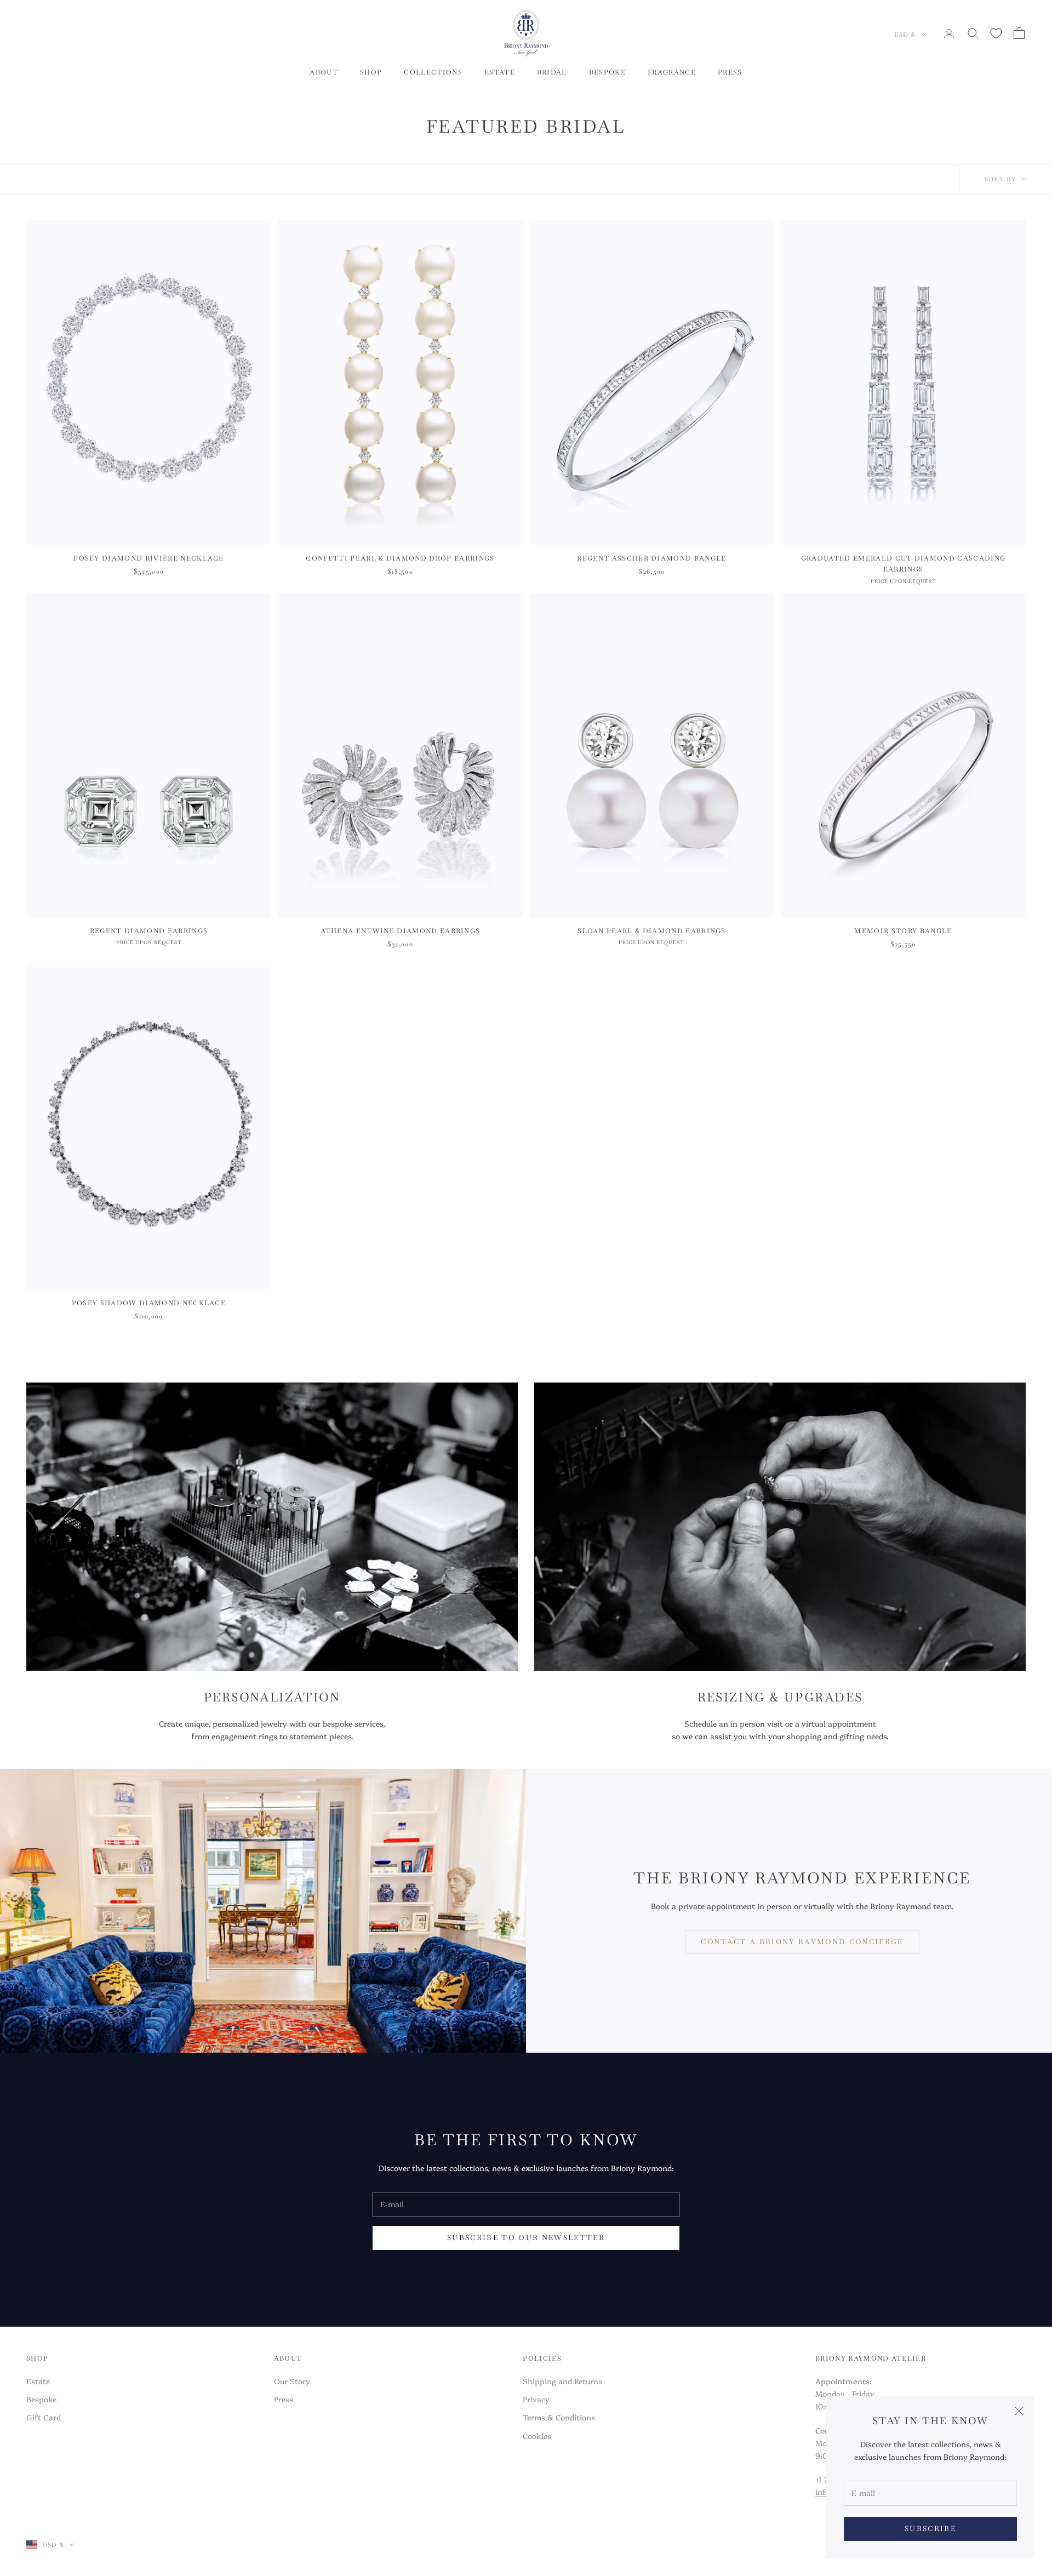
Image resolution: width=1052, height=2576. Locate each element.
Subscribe (930, 2529)
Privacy (536, 2399)
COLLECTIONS (433, 72)
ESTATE (500, 72)
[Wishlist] (996, 33)
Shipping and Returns (562, 2381)
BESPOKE (607, 72)
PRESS (730, 72)
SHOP (371, 72)
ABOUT (324, 72)
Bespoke (41, 2399)
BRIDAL (552, 72)
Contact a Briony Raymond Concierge (802, 1942)
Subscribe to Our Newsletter (526, 2238)
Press (284, 2399)
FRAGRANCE (672, 72)
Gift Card (44, 2417)
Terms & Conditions (559, 2417)
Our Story (292, 2381)
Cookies (537, 2436)
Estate (38, 2381)
